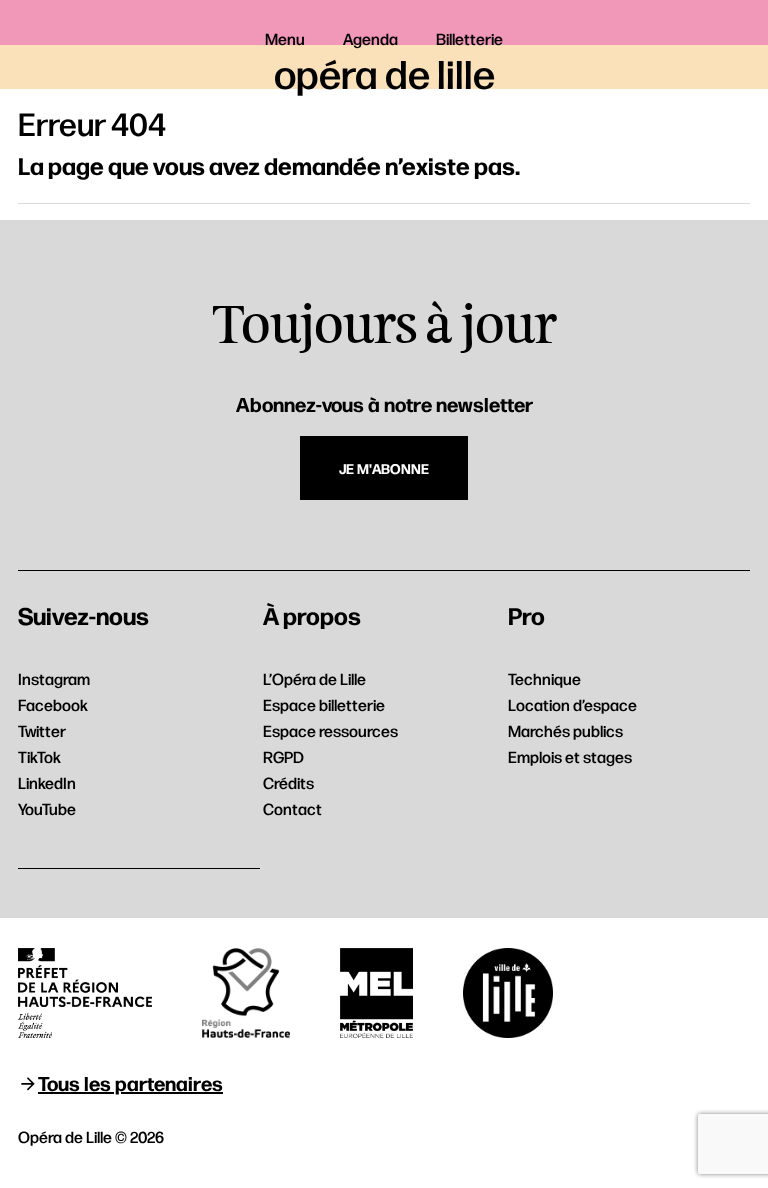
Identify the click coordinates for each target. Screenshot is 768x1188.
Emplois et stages (570, 756)
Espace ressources (330, 730)
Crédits (288, 782)
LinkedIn (47, 782)
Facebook (53, 704)
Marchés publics (565, 730)
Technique (544, 678)
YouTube (47, 808)
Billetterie (469, 38)
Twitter (42, 730)
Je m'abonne (384, 468)
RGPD (283, 756)
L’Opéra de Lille (314, 678)
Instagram (54, 678)
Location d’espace (572, 704)
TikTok (39, 756)
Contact (292, 808)
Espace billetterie (324, 704)
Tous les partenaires (130, 1082)
